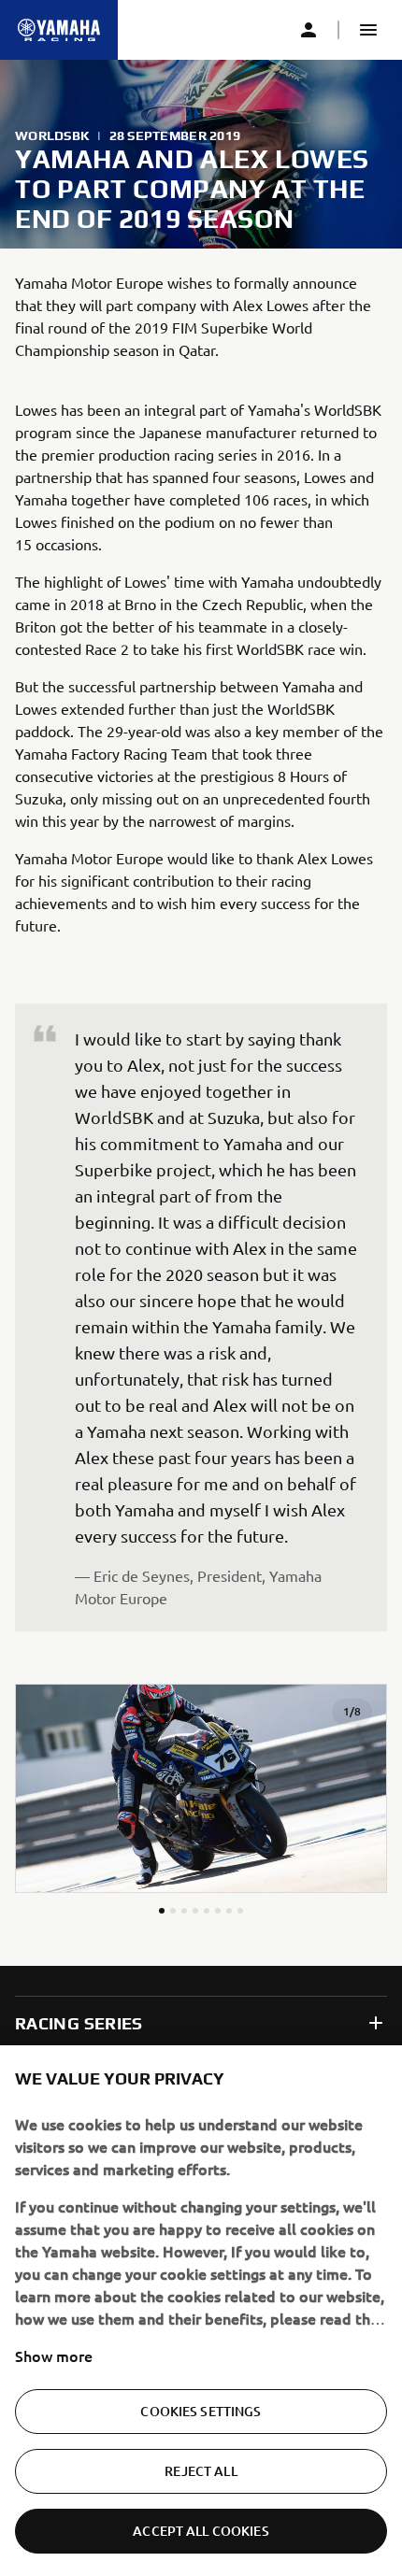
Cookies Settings (201, 2411)
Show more (54, 2355)
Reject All (201, 2471)
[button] (368, 30)
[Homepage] (59, 30)
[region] (201, 2311)
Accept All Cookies (201, 2531)
